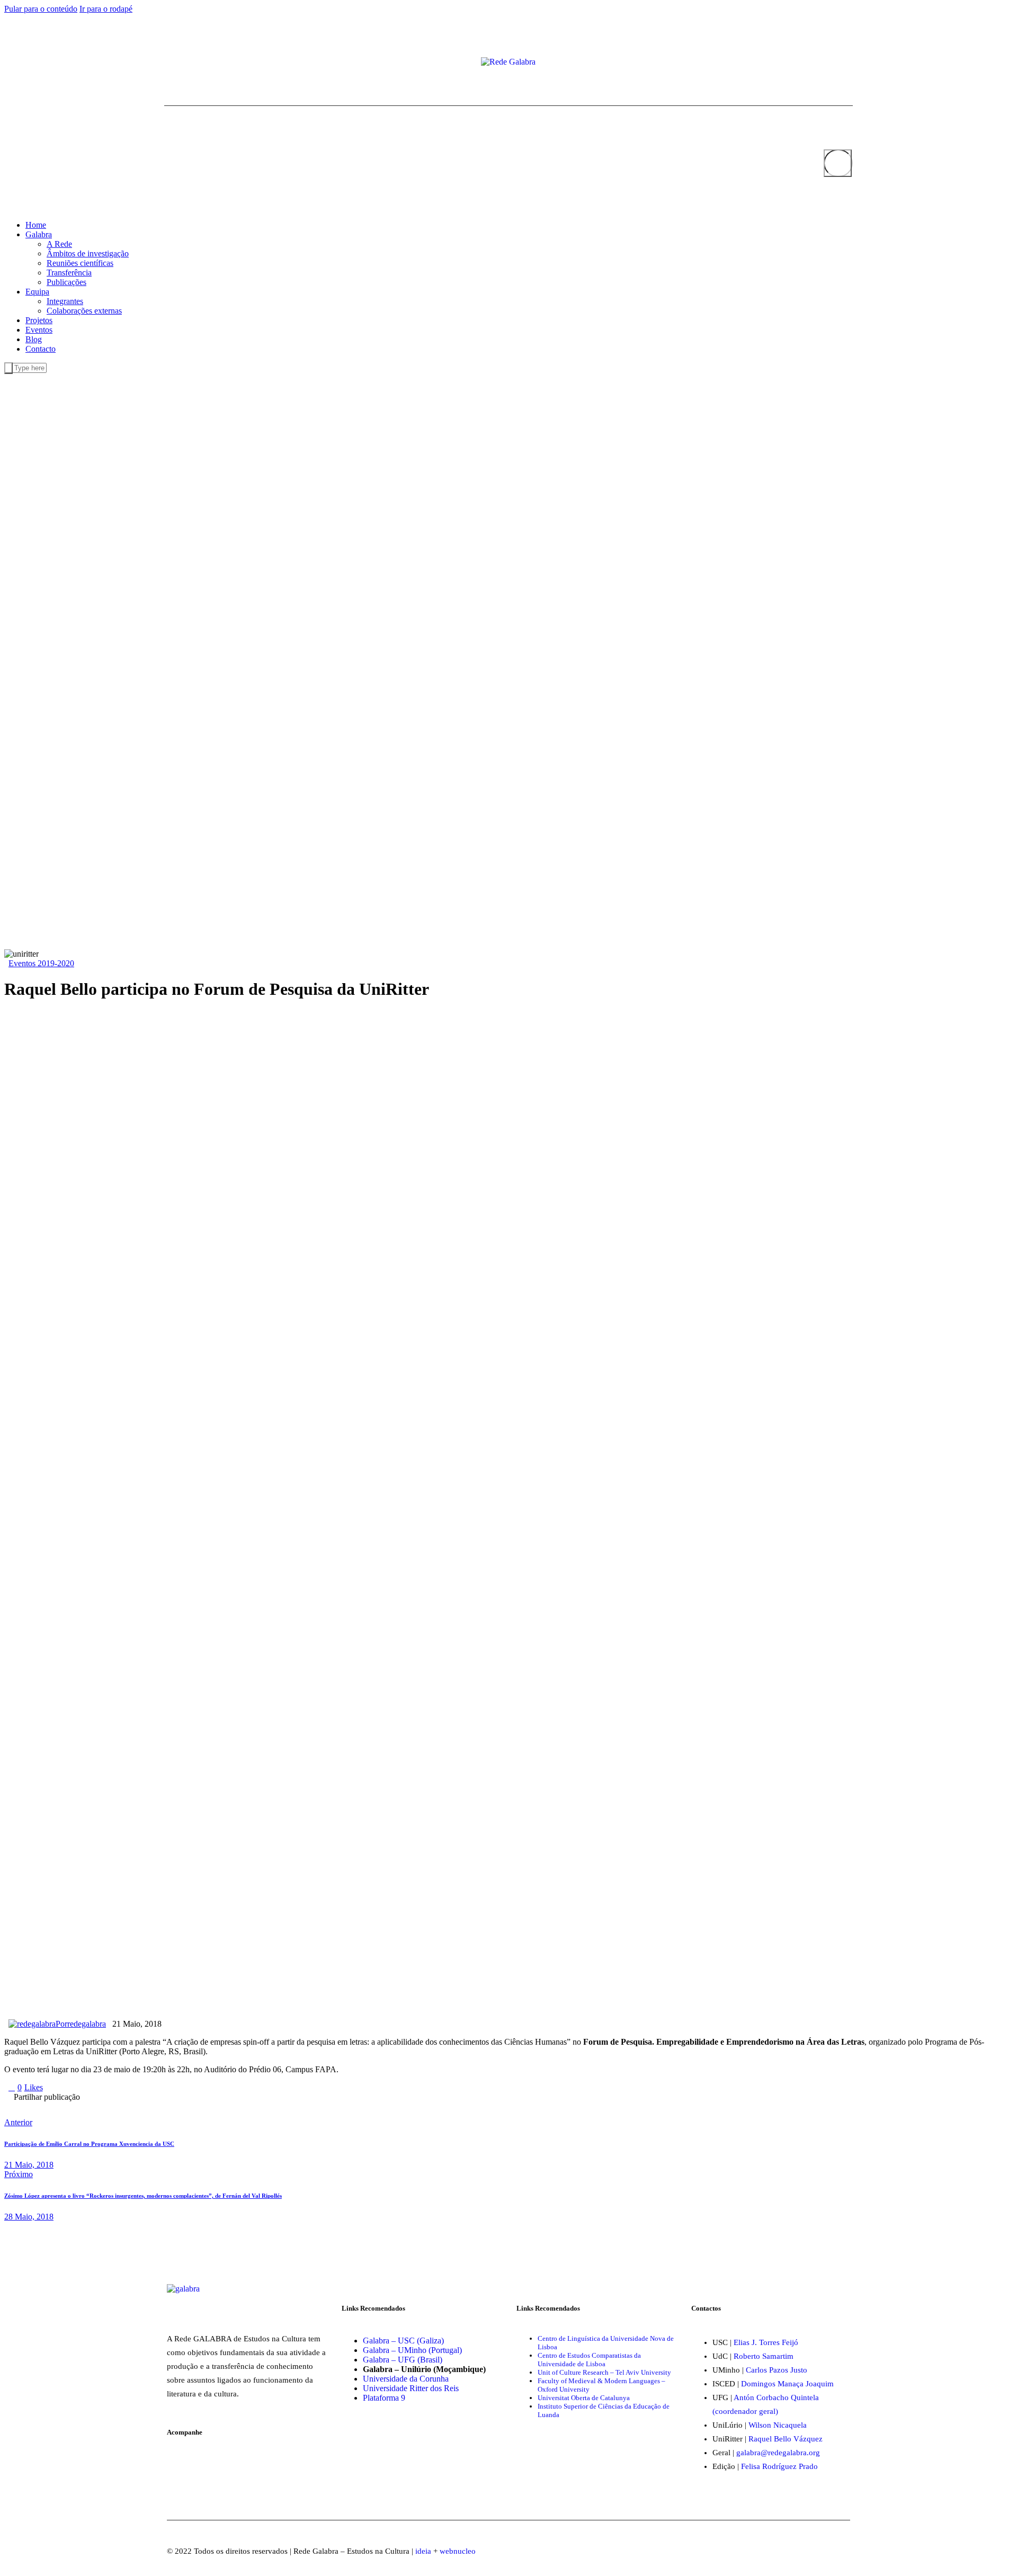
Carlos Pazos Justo (777, 2370)
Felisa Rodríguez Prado (779, 2466)
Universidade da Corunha (406, 2379)
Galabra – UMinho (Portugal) (412, 2350)
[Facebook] (167, 63)
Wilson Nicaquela (778, 2425)
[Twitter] (176, 63)
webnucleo (458, 2551)
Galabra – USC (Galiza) (403, 2341)
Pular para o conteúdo (41, 9)
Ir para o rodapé (106, 9)
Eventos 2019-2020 (41, 963)
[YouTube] (184, 63)
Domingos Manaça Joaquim (787, 2384)
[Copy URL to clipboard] (190, 2105)
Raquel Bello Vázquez (786, 2439)
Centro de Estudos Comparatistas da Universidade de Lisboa (589, 2360)
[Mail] (193, 63)
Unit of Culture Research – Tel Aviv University (604, 2372)
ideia (423, 2551)
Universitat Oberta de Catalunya (584, 2398)
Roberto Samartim (764, 2356)
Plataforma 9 (384, 2398)
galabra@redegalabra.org (778, 2453)
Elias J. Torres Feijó (766, 2342)
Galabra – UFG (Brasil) (403, 2360)
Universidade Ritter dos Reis (411, 2388)
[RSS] (201, 63)
